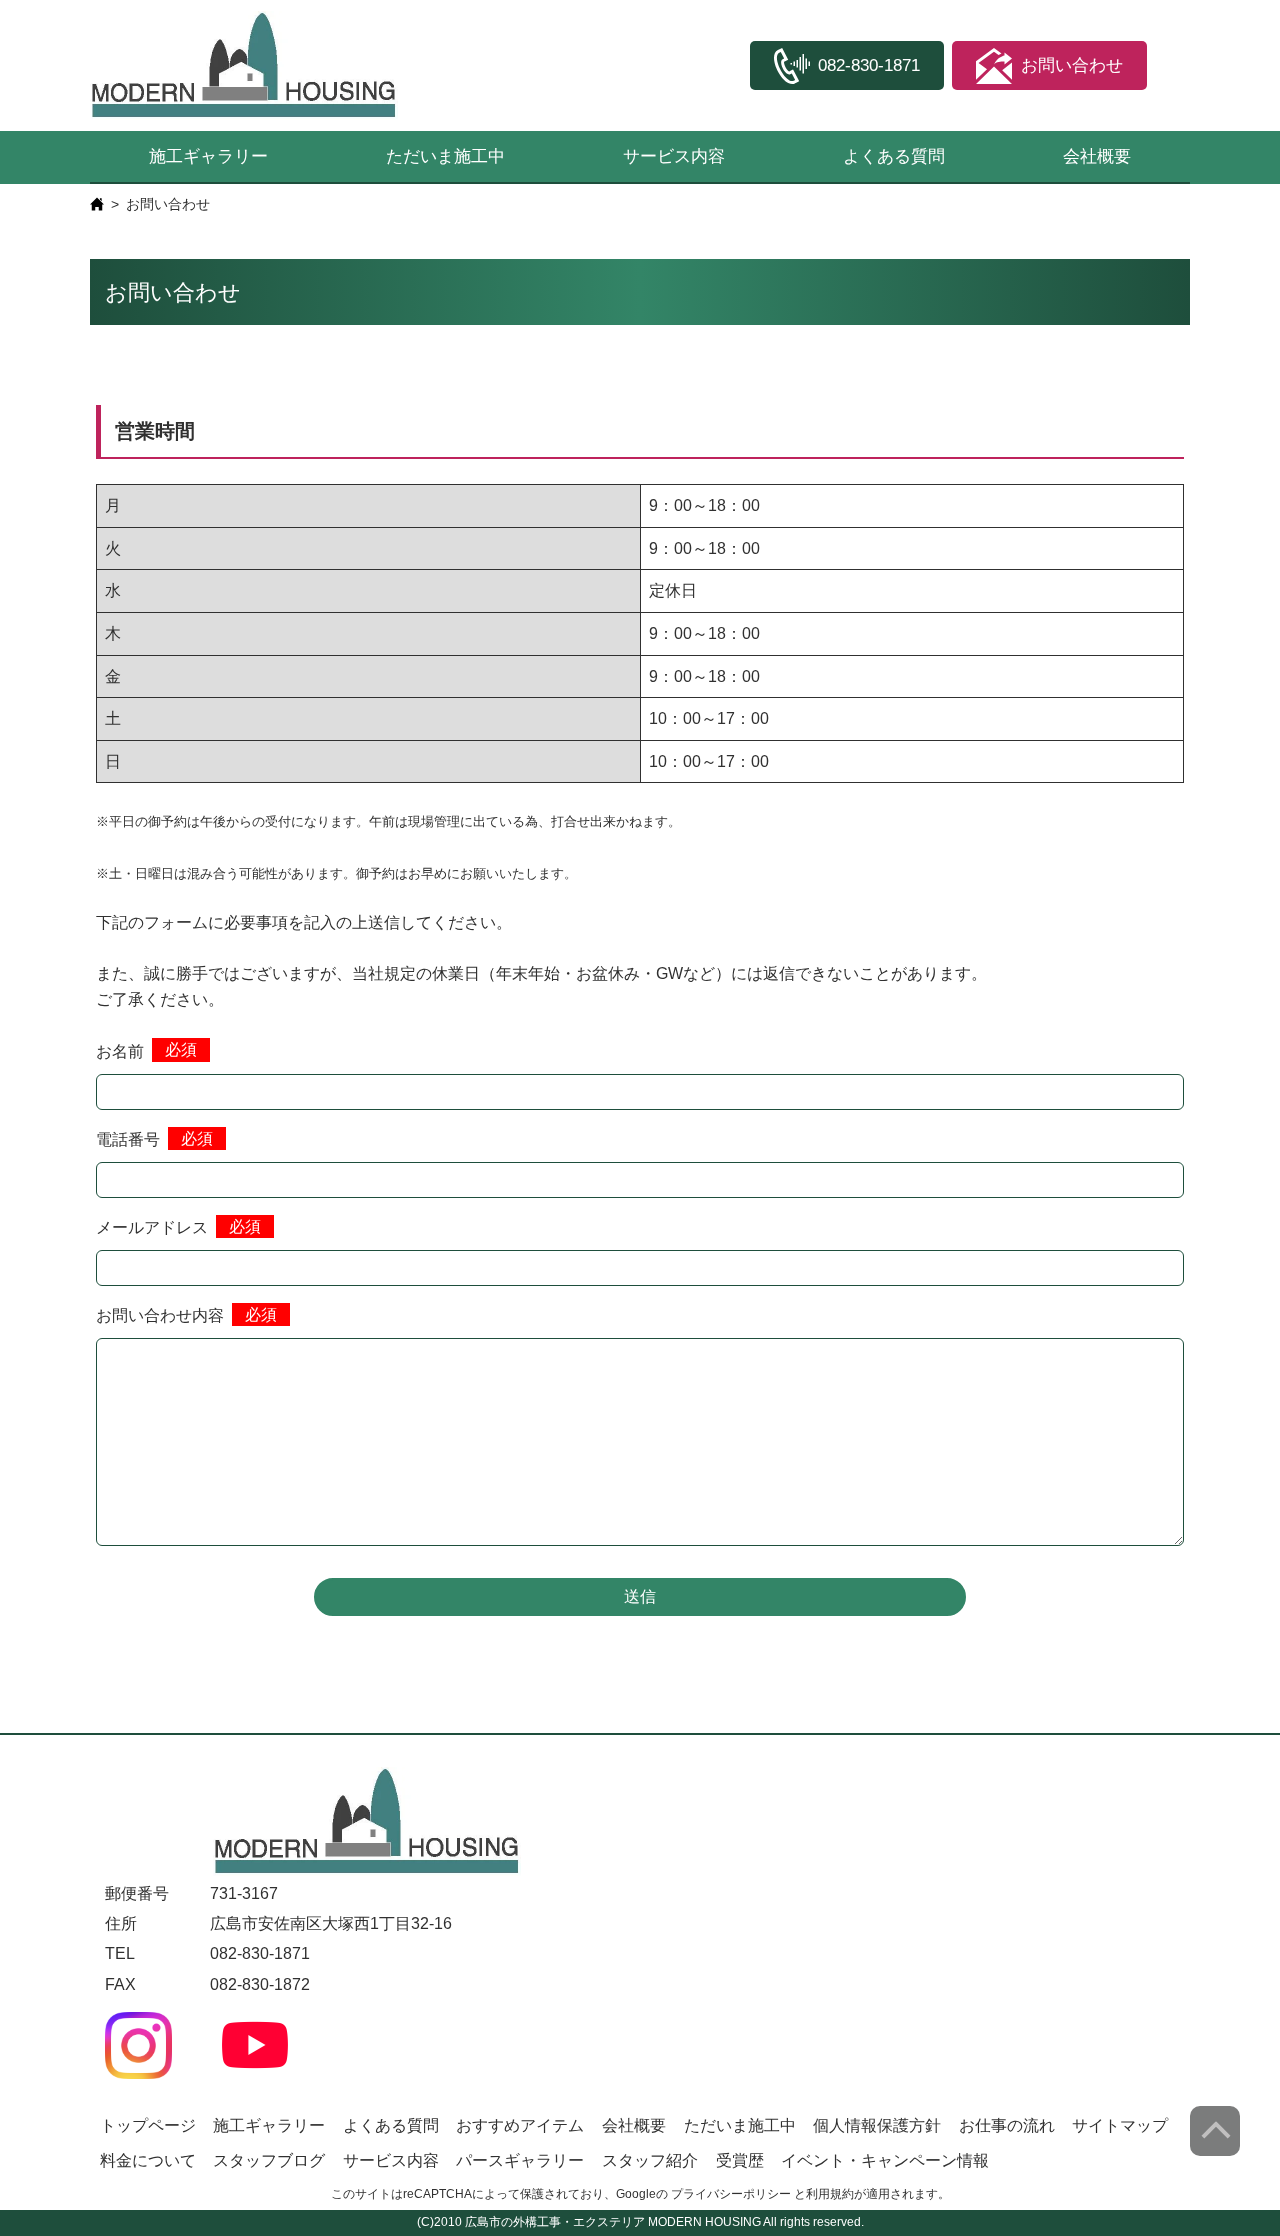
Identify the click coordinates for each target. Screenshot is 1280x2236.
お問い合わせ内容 (160, 1315)
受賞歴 (740, 2160)
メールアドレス (152, 1227)
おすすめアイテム (520, 2125)
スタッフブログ (269, 2160)
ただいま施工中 (445, 156)
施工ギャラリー (208, 156)
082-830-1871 (260, 1953)
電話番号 (128, 1139)
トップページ (148, 2125)
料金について (148, 2160)
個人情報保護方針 (877, 2125)
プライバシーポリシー (731, 2194)
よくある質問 (894, 156)
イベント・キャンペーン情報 (885, 2160)
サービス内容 (674, 156)
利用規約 (830, 2194)
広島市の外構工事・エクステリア (555, 2222)
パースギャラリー (520, 2160)
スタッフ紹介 (650, 2160)
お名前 (120, 1051)
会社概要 (1097, 156)
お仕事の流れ (1007, 2125)
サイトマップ (1120, 2125)
